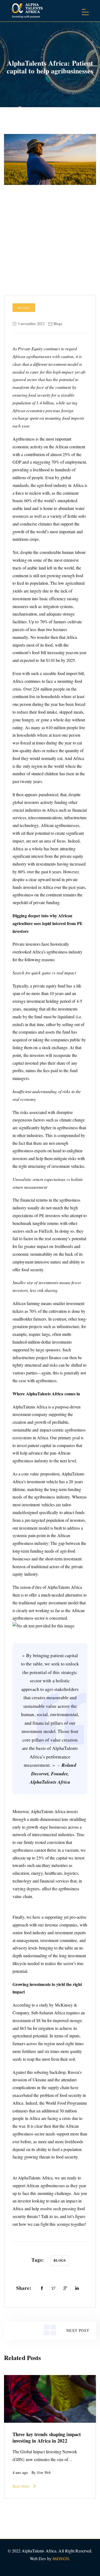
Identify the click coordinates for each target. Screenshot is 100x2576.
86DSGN (61, 2558)
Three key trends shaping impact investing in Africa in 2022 (47, 2437)
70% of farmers (53, 622)
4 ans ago (20, 2472)
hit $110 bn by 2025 (58, 660)
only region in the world (43, 766)
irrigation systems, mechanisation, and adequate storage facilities (44, 614)
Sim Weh (44, 2473)
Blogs (24, 308)
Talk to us (49, 2216)
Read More (21, 2486)
